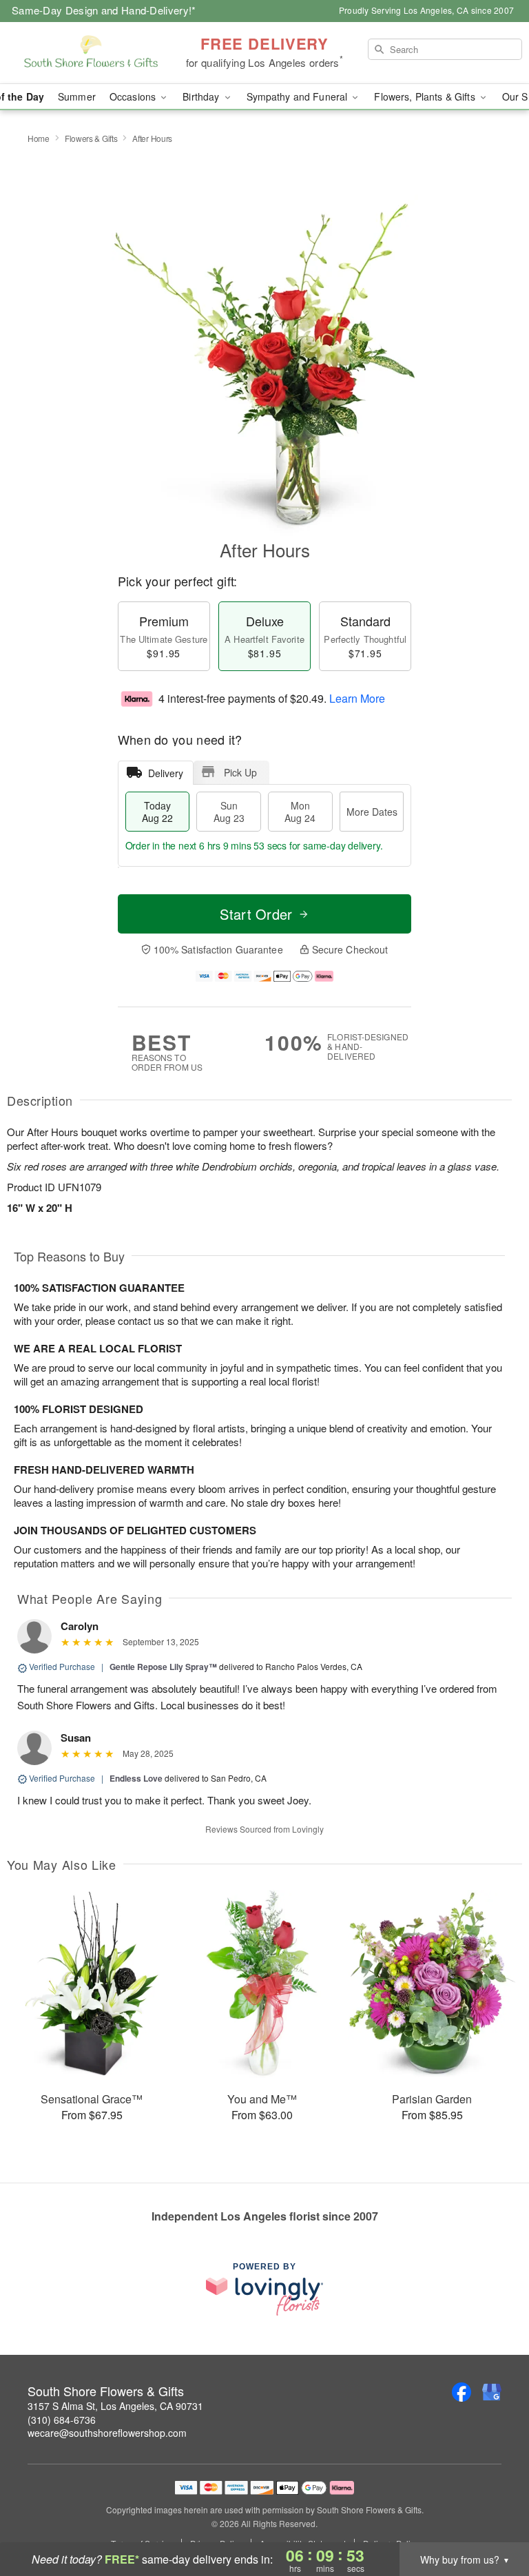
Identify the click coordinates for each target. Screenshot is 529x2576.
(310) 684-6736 (62, 2420)
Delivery (166, 773)
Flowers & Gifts (91, 138)
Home (39, 138)
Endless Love (136, 1778)
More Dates (372, 812)
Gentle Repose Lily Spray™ (163, 1667)
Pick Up (240, 772)
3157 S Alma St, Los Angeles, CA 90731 (115, 2406)
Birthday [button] (202, 96)
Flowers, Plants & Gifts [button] (426, 96)
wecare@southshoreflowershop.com (107, 2433)
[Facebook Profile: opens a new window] (461, 2392)
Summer (77, 96)
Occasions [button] (134, 96)
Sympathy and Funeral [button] (299, 96)
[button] (493, 2517)
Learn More (357, 698)
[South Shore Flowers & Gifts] (91, 53)
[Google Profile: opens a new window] (492, 2392)
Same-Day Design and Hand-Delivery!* (104, 10)
